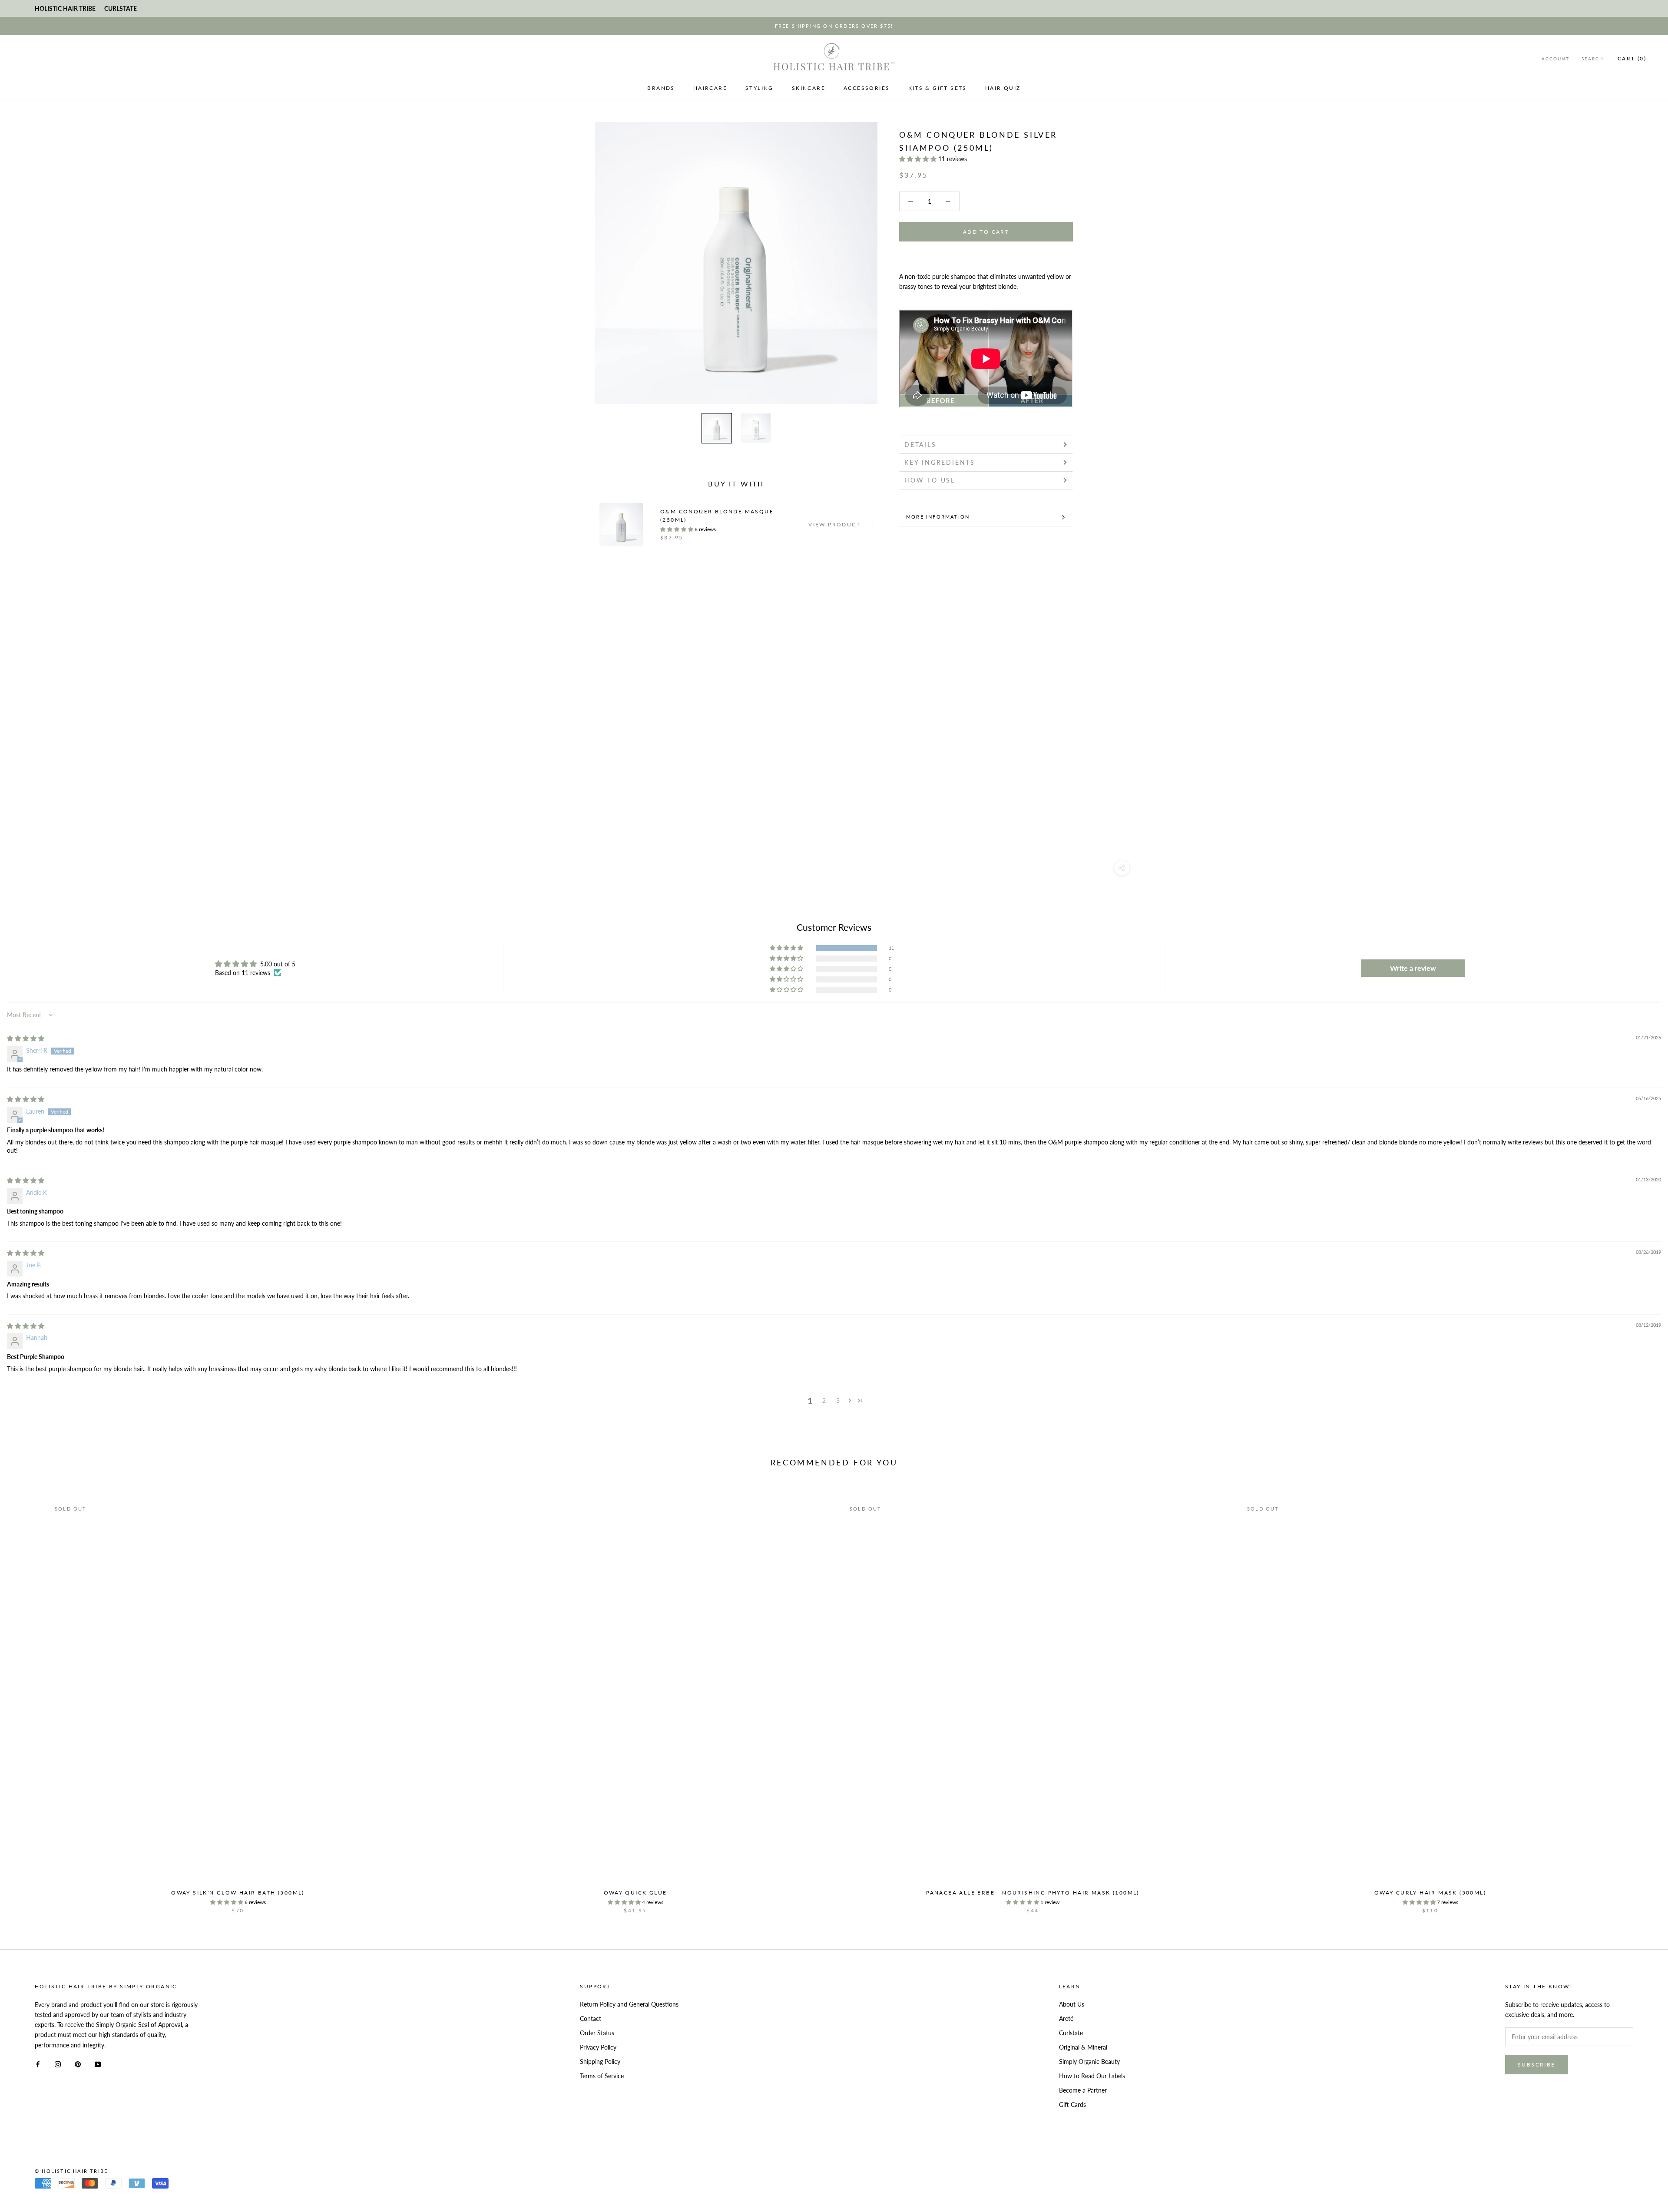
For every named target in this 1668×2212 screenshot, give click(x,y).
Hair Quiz (1003, 88)
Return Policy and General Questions (629, 2004)
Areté (1066, 2019)
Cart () (1632, 58)
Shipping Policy (600, 2062)
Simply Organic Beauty (1089, 2062)
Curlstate (1071, 2033)
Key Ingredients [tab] (940, 462)
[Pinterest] (78, 2064)
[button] (919, 159)
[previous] (27, 1698)
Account (1555, 59)
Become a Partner (1083, 2090)
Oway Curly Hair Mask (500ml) (1430, 1893)
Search (1593, 59)
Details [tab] (920, 445)
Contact (591, 2019)
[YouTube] (98, 2064)
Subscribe (1537, 2065)
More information (938, 517)
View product (834, 524)
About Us (1072, 2004)
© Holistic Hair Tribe (71, 2171)
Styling (760, 88)
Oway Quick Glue (635, 1893)
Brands (661, 88)
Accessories (867, 88)
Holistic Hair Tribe (65, 8)
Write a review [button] (1413, 968)
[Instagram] (58, 2064)
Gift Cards (1072, 2105)
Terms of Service (602, 2076)
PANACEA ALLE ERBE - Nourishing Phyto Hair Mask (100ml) (1033, 1893)
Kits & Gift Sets (938, 88)
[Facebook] (38, 2064)
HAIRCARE (710, 88)
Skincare (809, 88)
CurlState (121, 8)
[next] (1641, 1698)
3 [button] (838, 1400)
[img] (26, 1038)
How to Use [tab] (930, 480)
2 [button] (824, 1400)
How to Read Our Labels (1092, 2076)
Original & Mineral (1083, 2047)
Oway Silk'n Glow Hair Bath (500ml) (238, 1893)
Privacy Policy (598, 2047)
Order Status (597, 2033)
